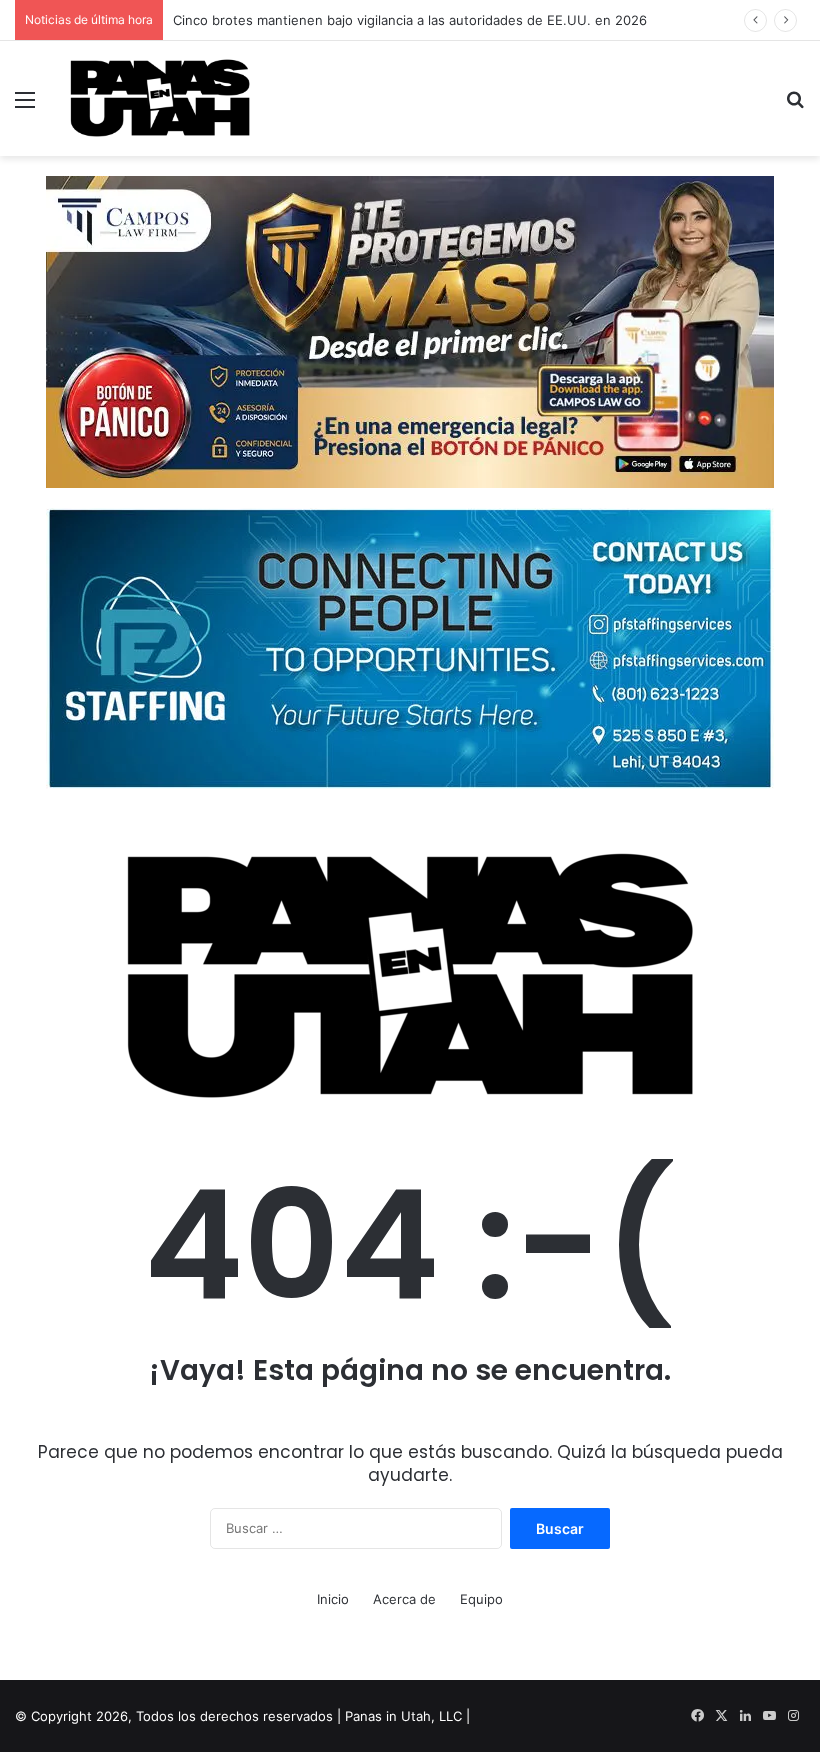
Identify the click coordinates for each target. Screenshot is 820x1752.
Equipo (481, 1599)
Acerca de (404, 1599)
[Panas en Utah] (160, 98)
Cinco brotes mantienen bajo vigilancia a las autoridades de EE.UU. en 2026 (410, 20)
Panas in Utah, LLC (403, 1716)
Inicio (333, 1599)
